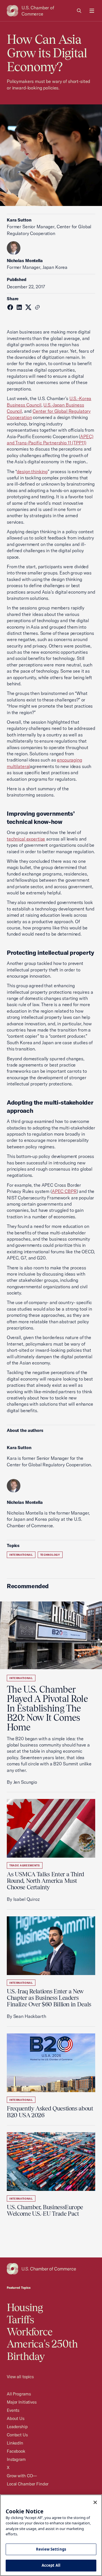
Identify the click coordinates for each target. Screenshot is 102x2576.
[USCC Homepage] (51, 2269)
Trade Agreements (25, 1865)
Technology (50, 1555)
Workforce (30, 2332)
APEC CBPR (64, 1191)
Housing (25, 2307)
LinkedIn (15, 2443)
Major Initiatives (22, 2402)
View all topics (20, 2377)
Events (13, 2410)
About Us (16, 2418)
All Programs (19, 2394)
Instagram (16, 2459)
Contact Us (17, 2435)
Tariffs (21, 2320)
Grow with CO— (22, 2476)
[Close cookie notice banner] (95, 2502)
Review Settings (51, 2549)
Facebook (16, 2451)
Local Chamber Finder (28, 2484)
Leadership (17, 2427)
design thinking (32, 471)
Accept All (51, 2565)
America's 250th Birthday (42, 2350)
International (21, 1555)
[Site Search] (79, 11)
